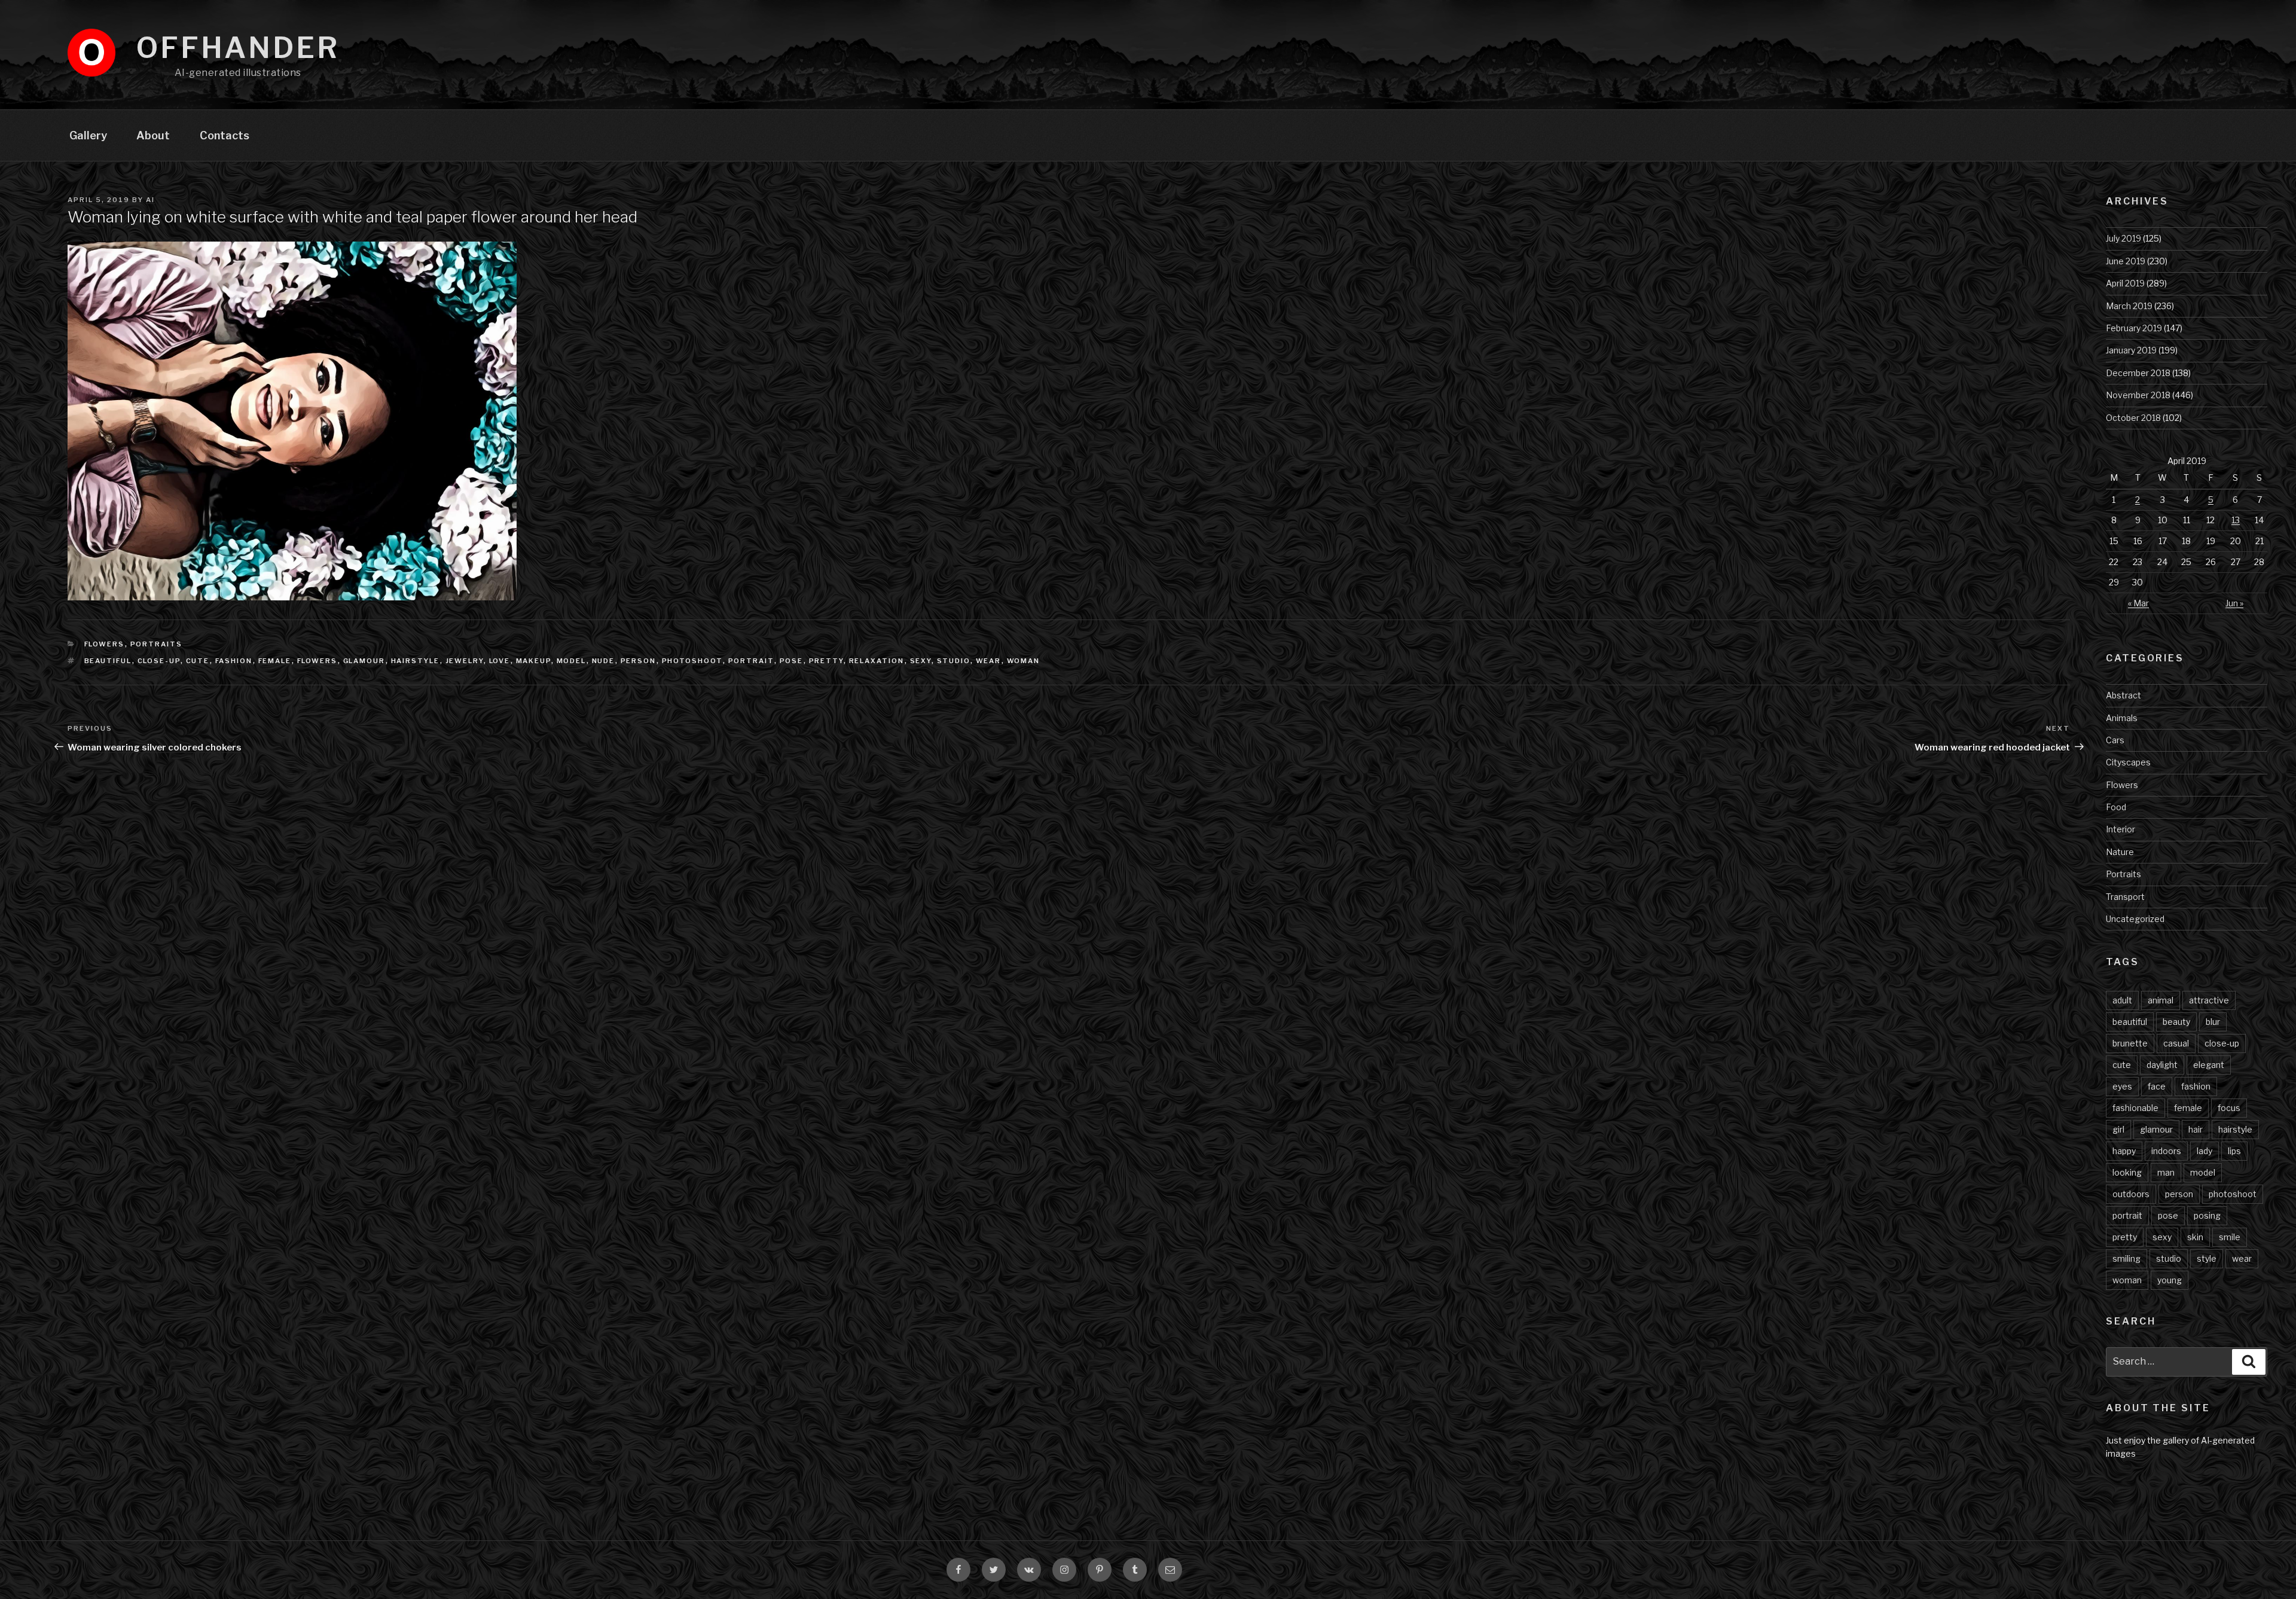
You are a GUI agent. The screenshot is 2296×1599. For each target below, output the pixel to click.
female (275, 661)
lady (2205, 1151)
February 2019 (2134, 328)
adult (2122, 1000)
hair (2196, 1129)
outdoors (2131, 1194)
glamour (364, 661)
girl (2118, 1129)
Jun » (2234, 603)
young (2170, 1280)
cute (198, 661)
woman (1024, 661)
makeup (534, 661)
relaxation (877, 661)
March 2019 (2129, 306)
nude (604, 661)
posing (2207, 1215)
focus (2229, 1108)
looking (2127, 1172)
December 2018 (2138, 373)
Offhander (238, 48)
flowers (317, 661)
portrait (751, 661)
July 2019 (2124, 238)
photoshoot (692, 661)
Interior (2121, 829)
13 (2236, 520)
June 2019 (2126, 261)
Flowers (105, 644)
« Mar (2138, 603)
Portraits (157, 644)
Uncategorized (2135, 919)
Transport (2125, 897)
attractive (2209, 1000)
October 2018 (2133, 418)
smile (2230, 1237)
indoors (2166, 1151)
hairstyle (416, 661)
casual (2176, 1043)
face (2157, 1086)
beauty (2176, 1022)
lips (2234, 1151)
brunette (2130, 1043)
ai (150, 200)
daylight (2162, 1065)
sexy (921, 661)
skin (2195, 1237)
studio (954, 661)
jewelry (465, 661)
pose (792, 661)
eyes (2122, 1086)
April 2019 (2125, 283)
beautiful (108, 661)
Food (2116, 807)
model (572, 661)
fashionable (2135, 1108)
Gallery (88, 135)
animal (2161, 1000)
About (153, 135)
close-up (159, 661)
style (2207, 1258)
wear (989, 661)
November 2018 (2138, 395)
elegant (2209, 1065)
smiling (2126, 1258)
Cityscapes (2128, 762)
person (639, 661)
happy (2124, 1151)
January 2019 (2131, 350)
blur (2213, 1022)
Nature (2120, 852)
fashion (234, 661)
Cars (2115, 740)
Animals (2122, 718)
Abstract (2124, 695)
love (500, 661)
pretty (826, 661)
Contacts (225, 135)
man (2166, 1172)
